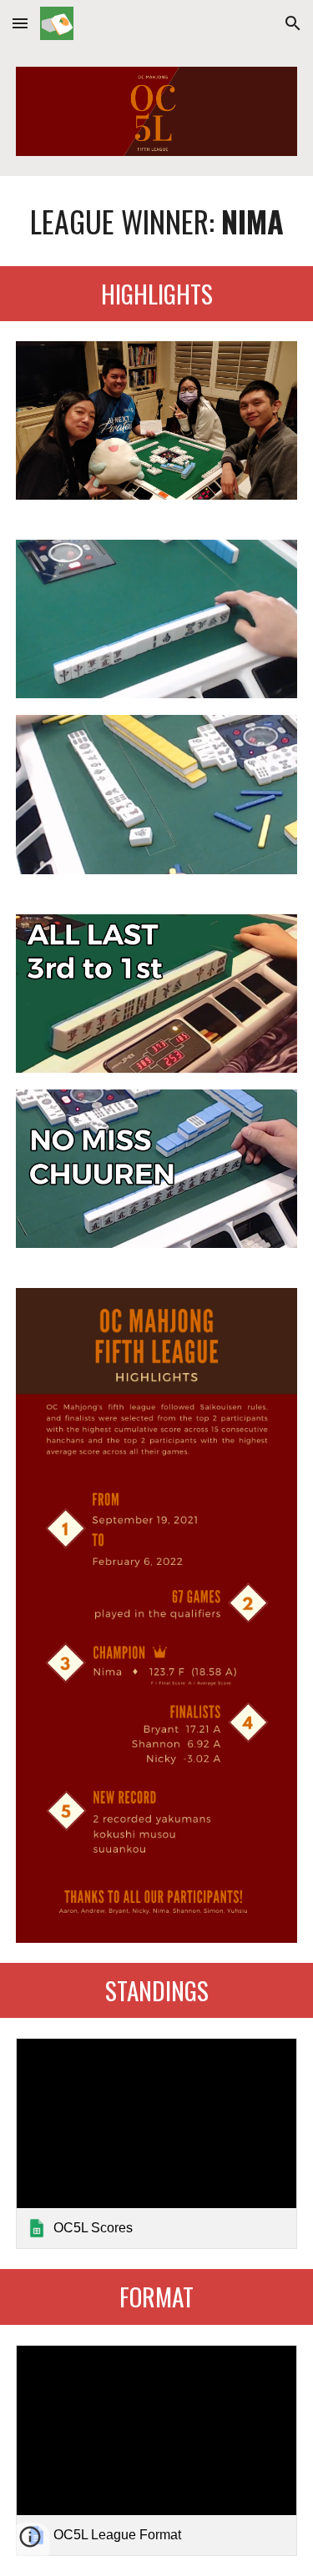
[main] (157, 221)
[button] (20, 23)
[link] (157, 2143)
